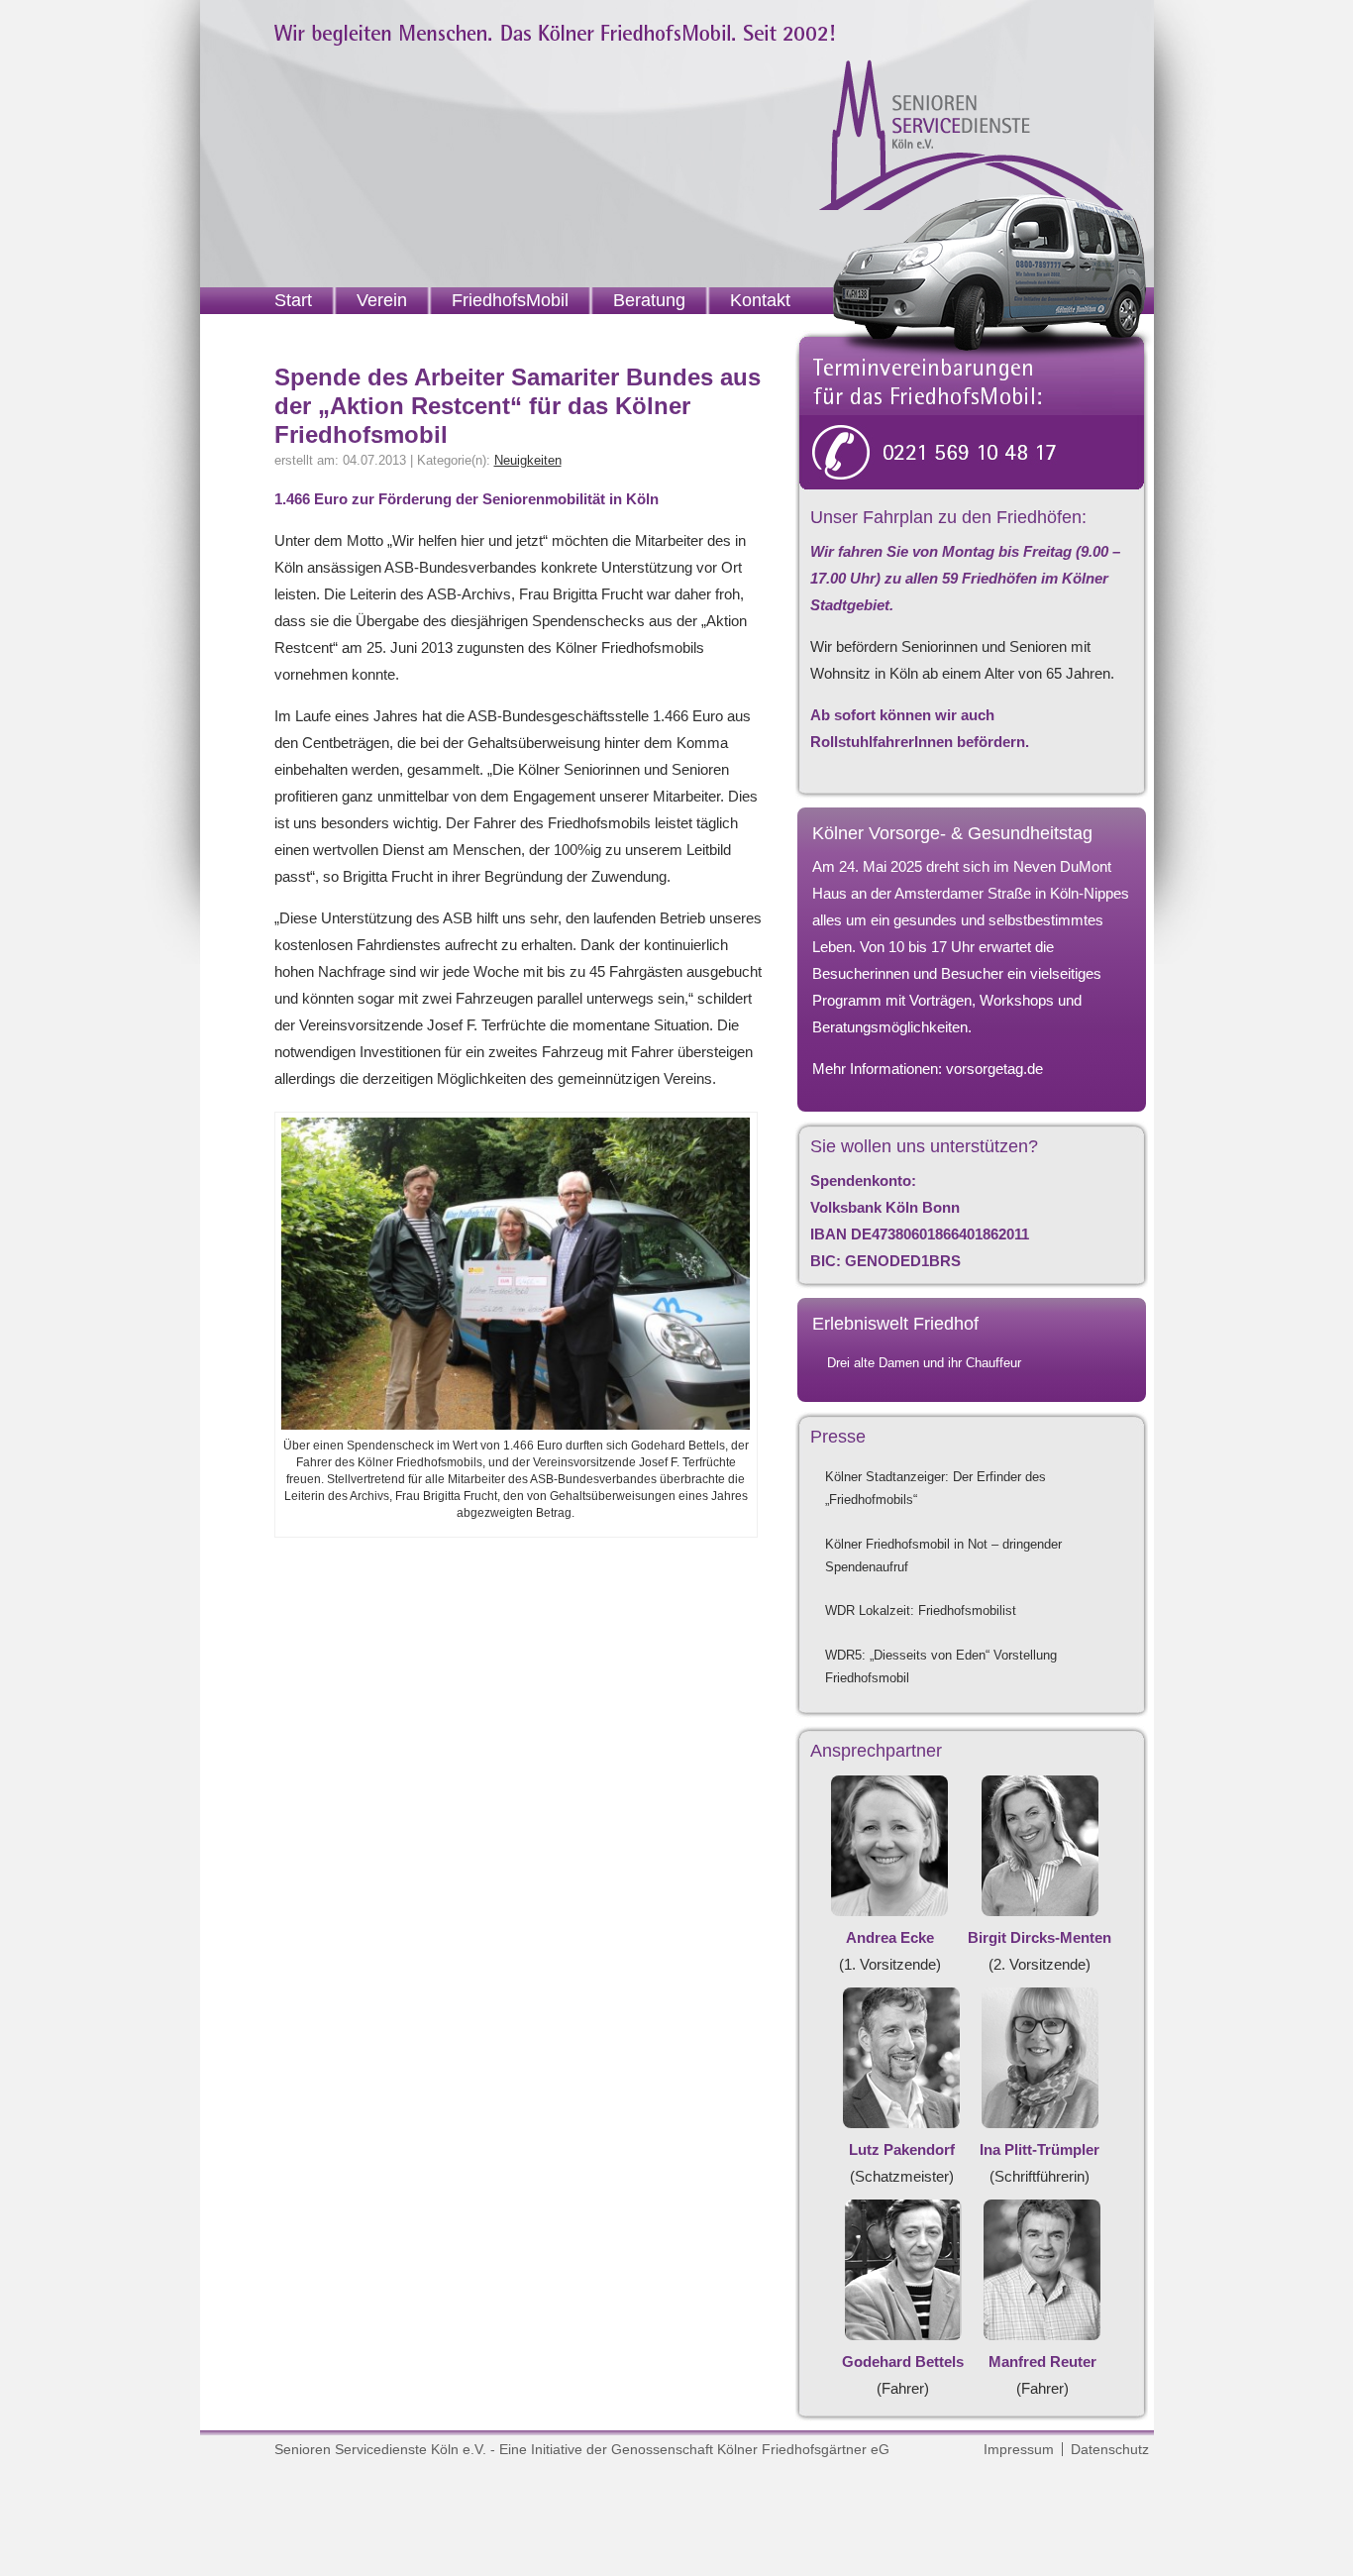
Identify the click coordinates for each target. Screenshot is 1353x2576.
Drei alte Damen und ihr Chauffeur (924, 1363)
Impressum (1019, 2449)
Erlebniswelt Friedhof (895, 1324)
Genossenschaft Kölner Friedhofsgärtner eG (750, 2449)
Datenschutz (1110, 2449)
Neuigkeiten (528, 460)
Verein (382, 300)
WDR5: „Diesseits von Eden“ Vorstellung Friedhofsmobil (941, 1666)
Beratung (649, 300)
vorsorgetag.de (994, 1069)
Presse (838, 1437)
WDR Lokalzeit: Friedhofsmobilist (921, 1610)
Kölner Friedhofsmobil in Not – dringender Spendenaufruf (943, 1556)
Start (293, 300)
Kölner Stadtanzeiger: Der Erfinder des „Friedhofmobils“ (936, 1488)
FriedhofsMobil (510, 300)
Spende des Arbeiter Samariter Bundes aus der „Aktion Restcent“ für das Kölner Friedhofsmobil (518, 406)
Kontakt (760, 300)
